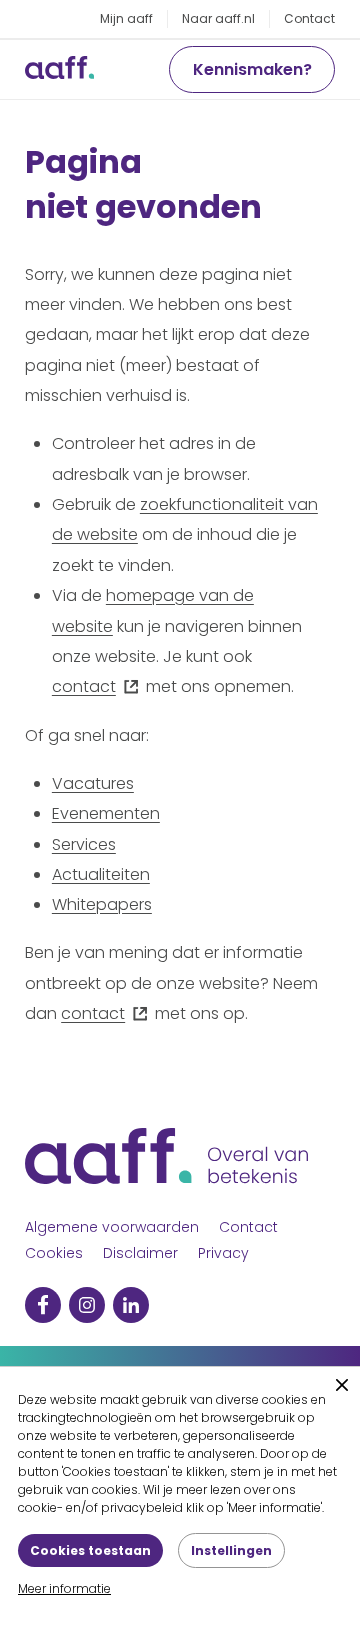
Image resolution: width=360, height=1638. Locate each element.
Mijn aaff (126, 18)
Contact (309, 18)
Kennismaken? (252, 69)
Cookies (54, 1253)
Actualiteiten (101, 874)
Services (84, 844)
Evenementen (106, 813)
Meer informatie (64, 1588)
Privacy (223, 1253)
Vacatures (93, 783)
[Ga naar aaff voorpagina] (59, 69)
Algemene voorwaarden (112, 1227)
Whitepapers (102, 904)
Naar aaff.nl (218, 18)
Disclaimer (140, 1253)
